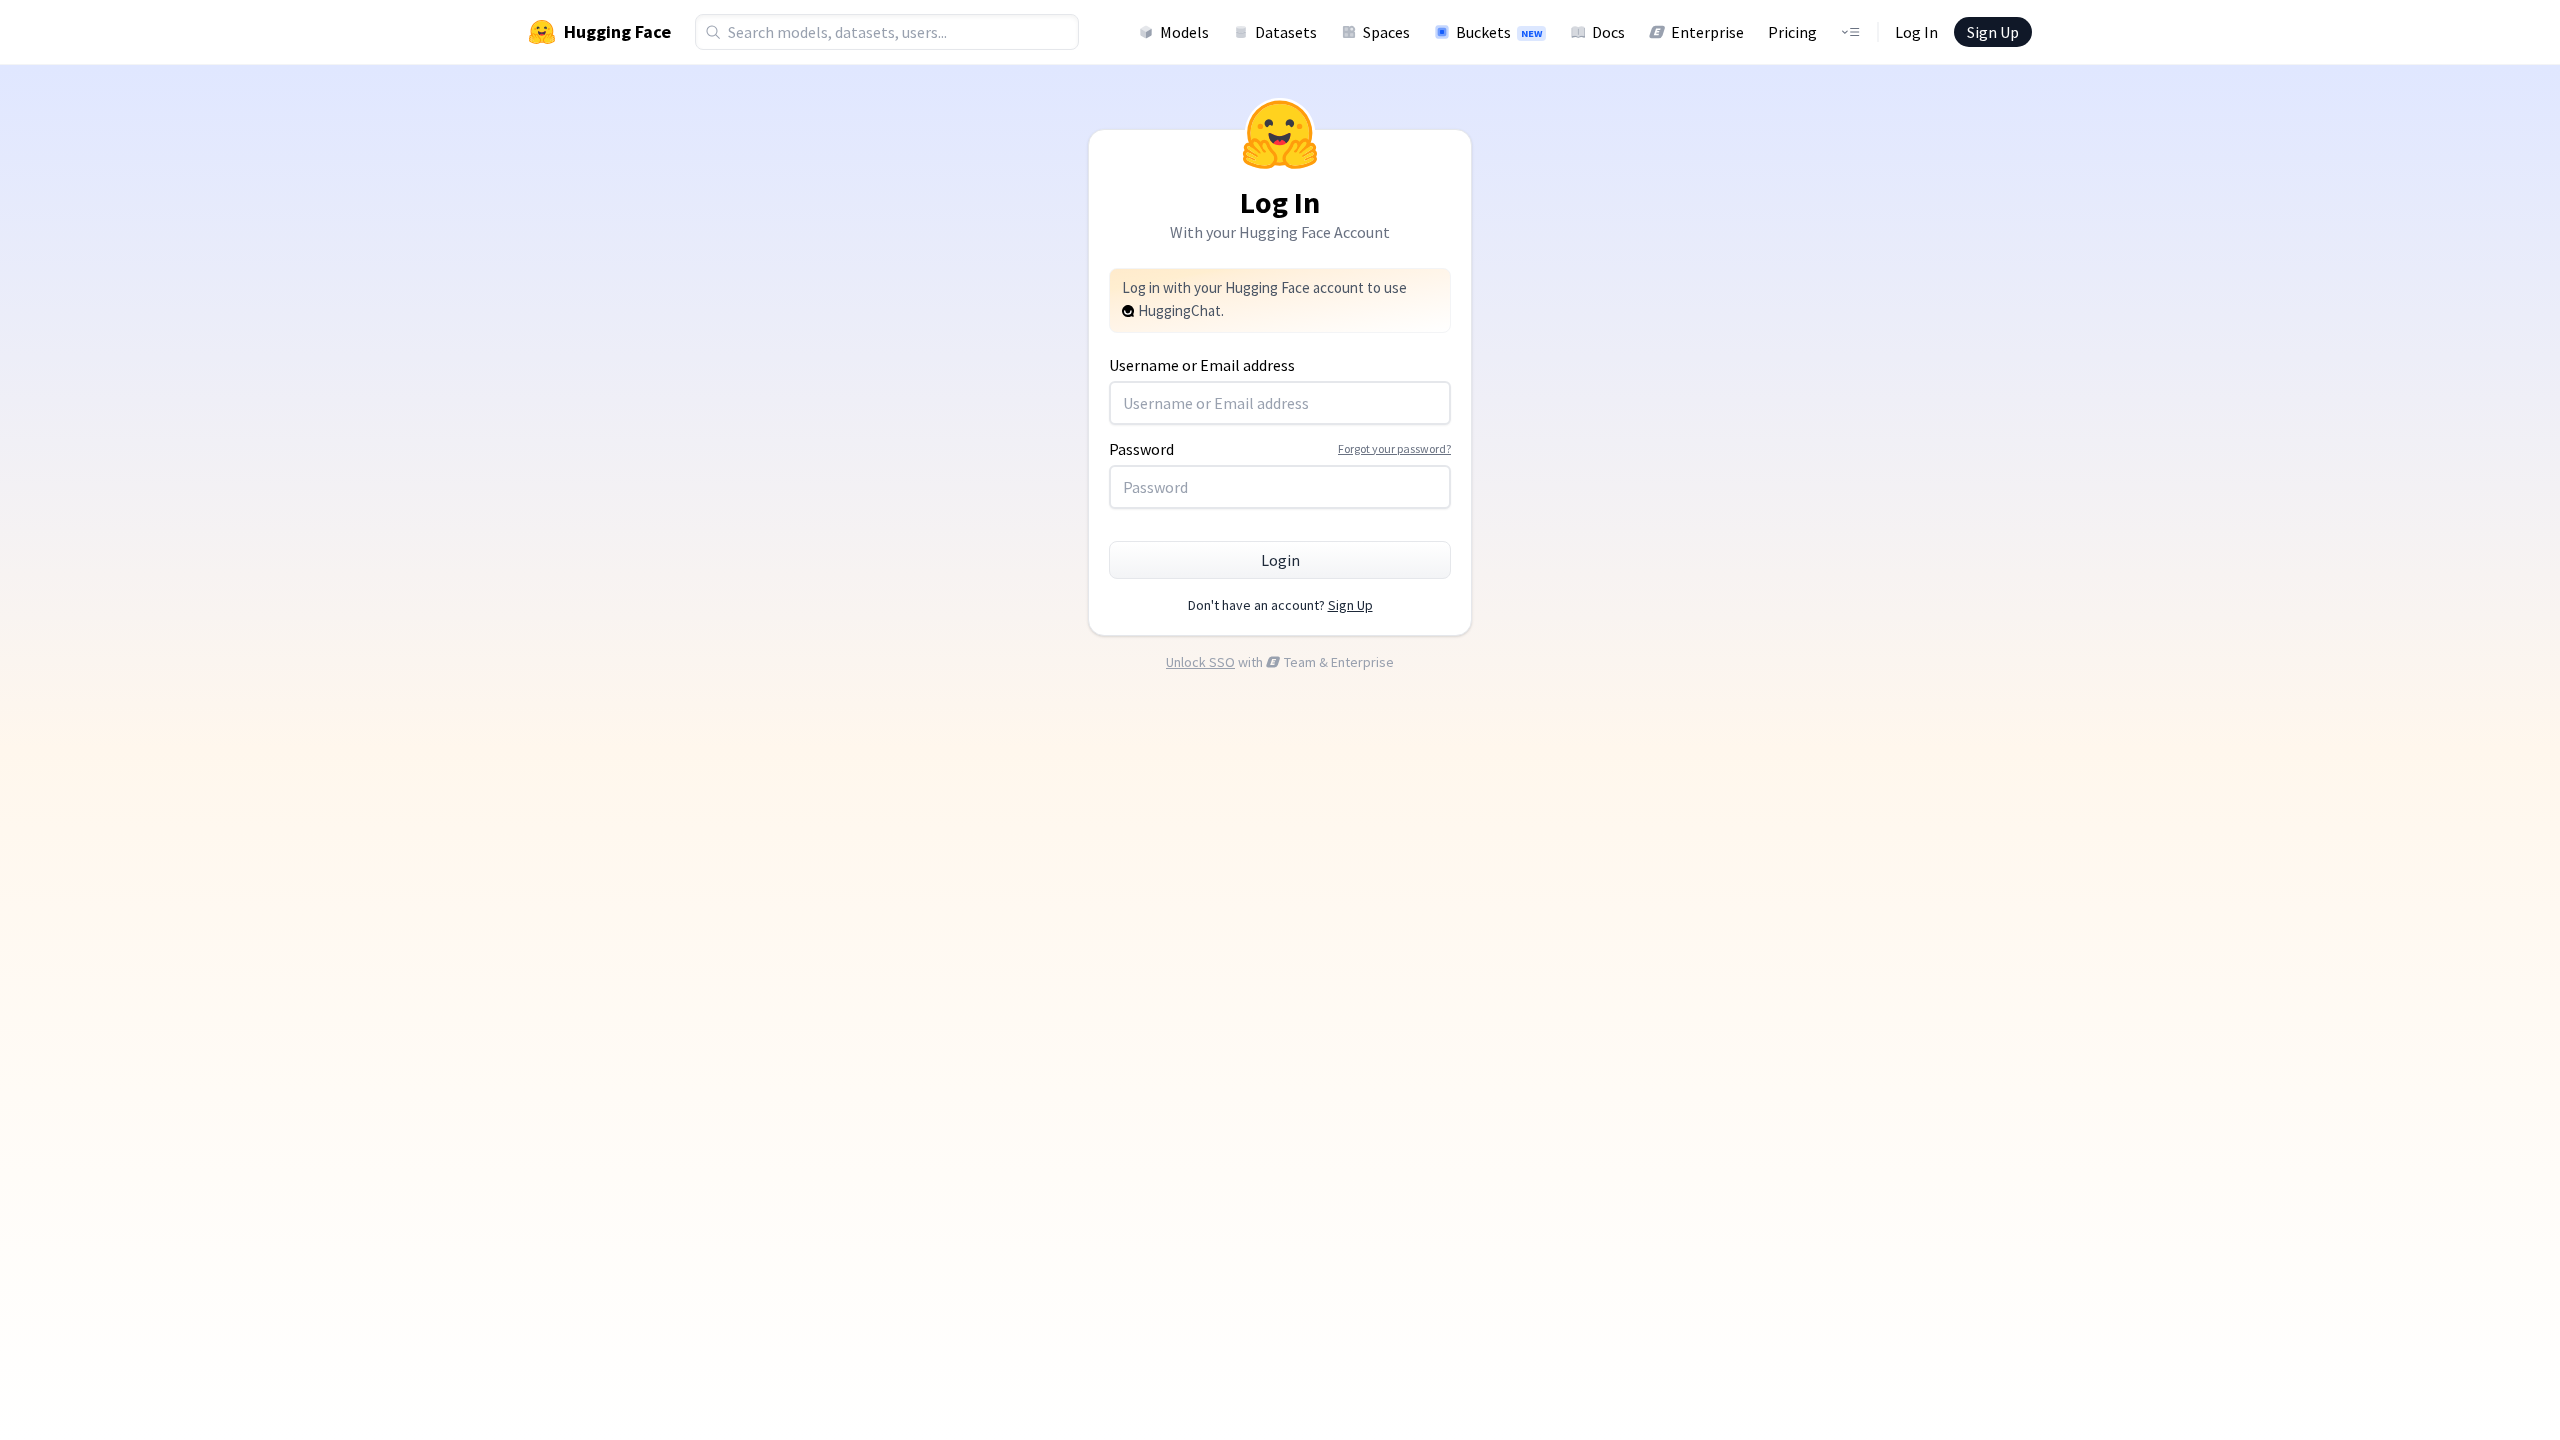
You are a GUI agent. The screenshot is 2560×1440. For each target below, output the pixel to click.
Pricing (1792, 32)
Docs (1608, 32)
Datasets (1286, 32)
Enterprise (1707, 32)
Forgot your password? (1394, 448)
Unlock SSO (1200, 662)
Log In (1916, 32)
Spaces (1386, 32)
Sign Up (1993, 32)
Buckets (1499, 32)
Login (1280, 560)
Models (1184, 32)
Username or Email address (1202, 365)
